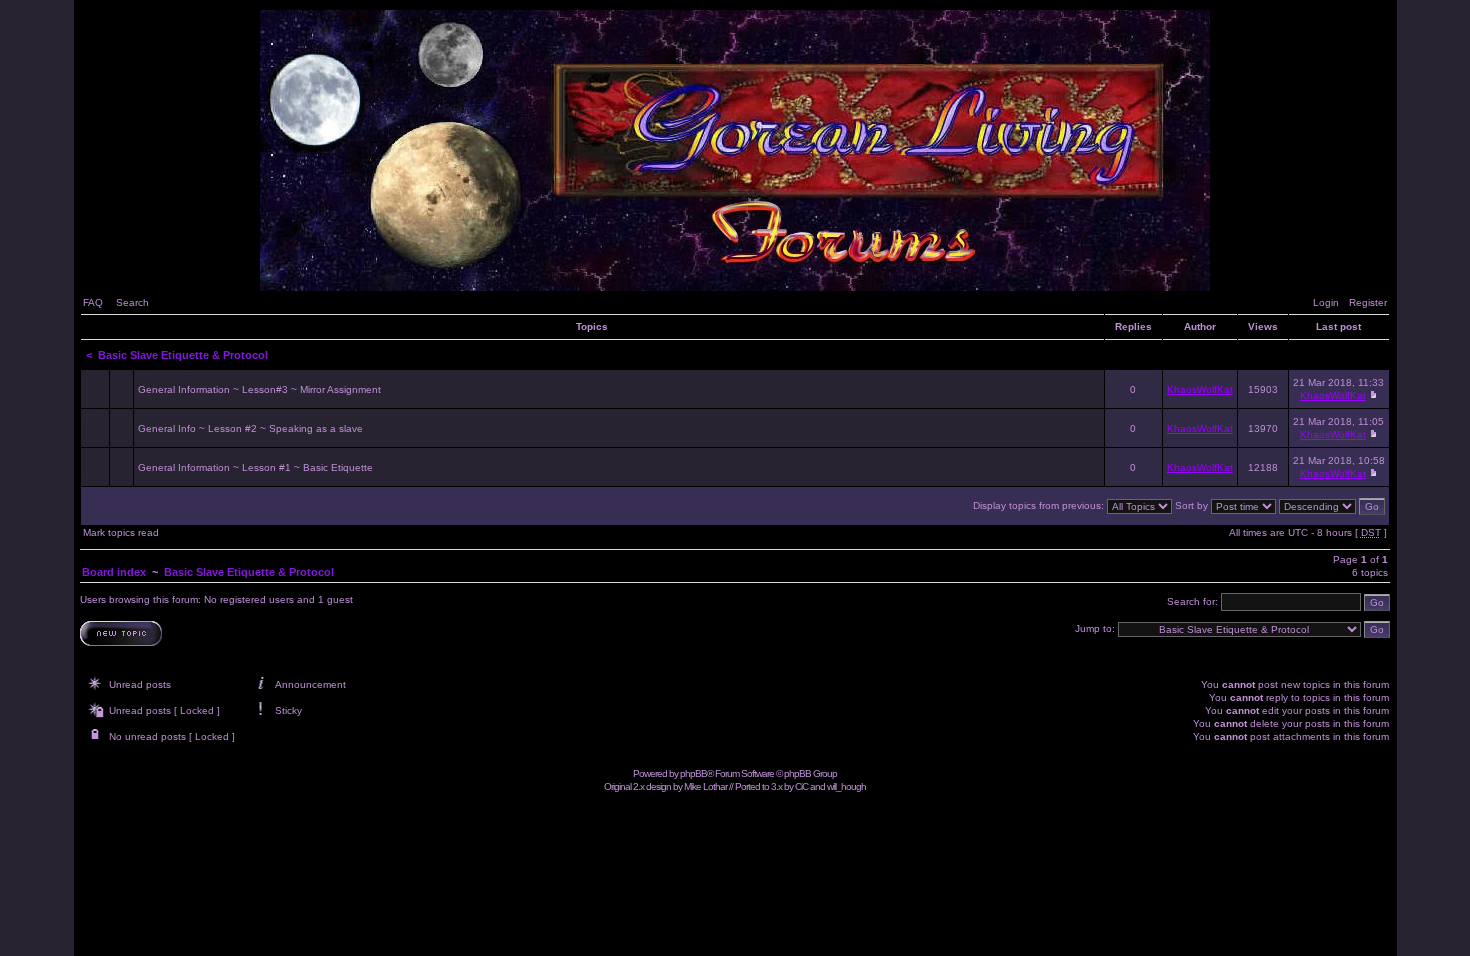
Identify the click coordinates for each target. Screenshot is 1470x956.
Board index (114, 572)
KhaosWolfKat (1200, 389)
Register (1368, 302)
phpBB (693, 773)
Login (1326, 302)
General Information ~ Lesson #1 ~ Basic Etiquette (255, 467)
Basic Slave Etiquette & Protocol (183, 355)
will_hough (846, 786)
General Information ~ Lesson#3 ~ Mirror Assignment (259, 389)
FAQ (93, 302)
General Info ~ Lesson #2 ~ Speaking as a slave (250, 428)
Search (132, 302)
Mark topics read (121, 532)
